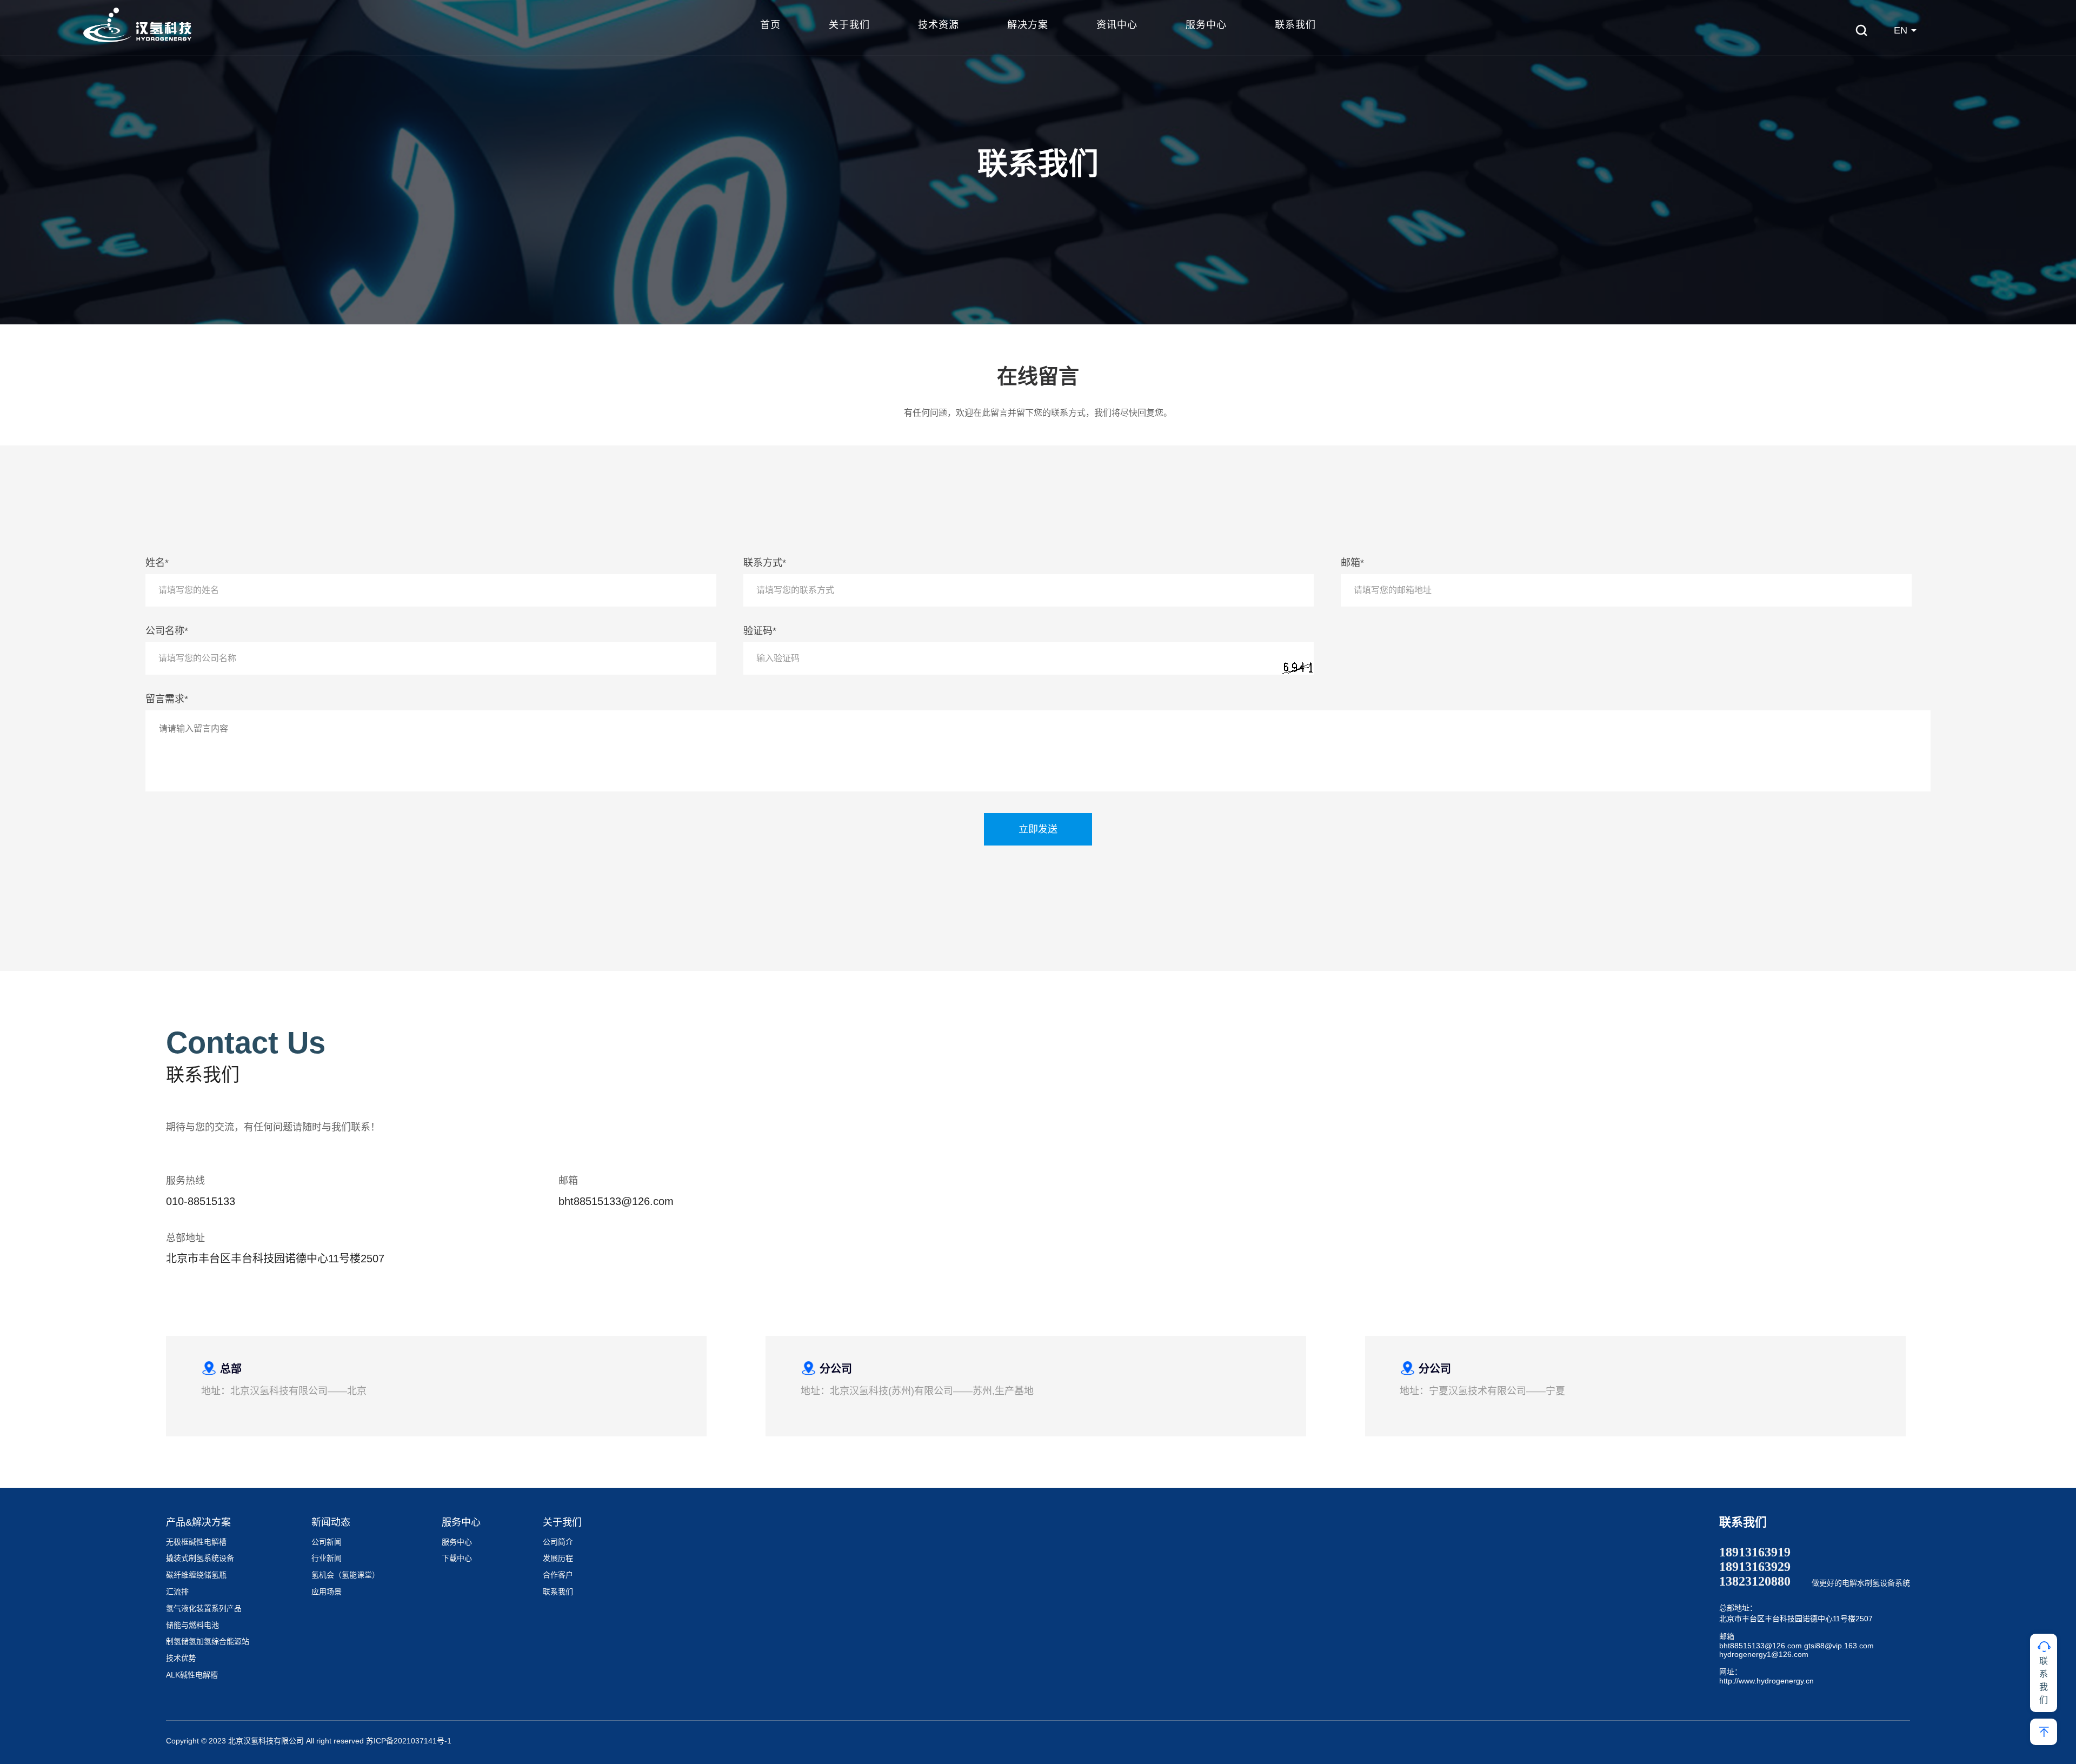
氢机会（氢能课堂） (345, 1575)
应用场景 (327, 1592)
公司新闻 (327, 1542)
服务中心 (1206, 25)
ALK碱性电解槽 (192, 1675)
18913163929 (1755, 1567)
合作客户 (558, 1575)
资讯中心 (1117, 25)
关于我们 (849, 25)
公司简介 (558, 1542)
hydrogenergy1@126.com (1764, 1654)
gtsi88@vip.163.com (1839, 1646)
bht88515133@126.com (1761, 1646)
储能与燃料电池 (192, 1625)
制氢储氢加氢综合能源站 (208, 1641)
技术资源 (939, 25)
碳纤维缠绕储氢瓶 (196, 1575)
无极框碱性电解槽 (196, 1542)
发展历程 (558, 1558)
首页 (770, 25)
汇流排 (177, 1592)
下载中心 (457, 1558)
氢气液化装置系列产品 (204, 1608)
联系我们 (1295, 25)
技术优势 (181, 1658)
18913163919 (1755, 1552)
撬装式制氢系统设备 (200, 1558)
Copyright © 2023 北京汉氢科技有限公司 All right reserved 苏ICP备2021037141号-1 (309, 1741)
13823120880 (1755, 1581)
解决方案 (1028, 25)
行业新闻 (327, 1558)
